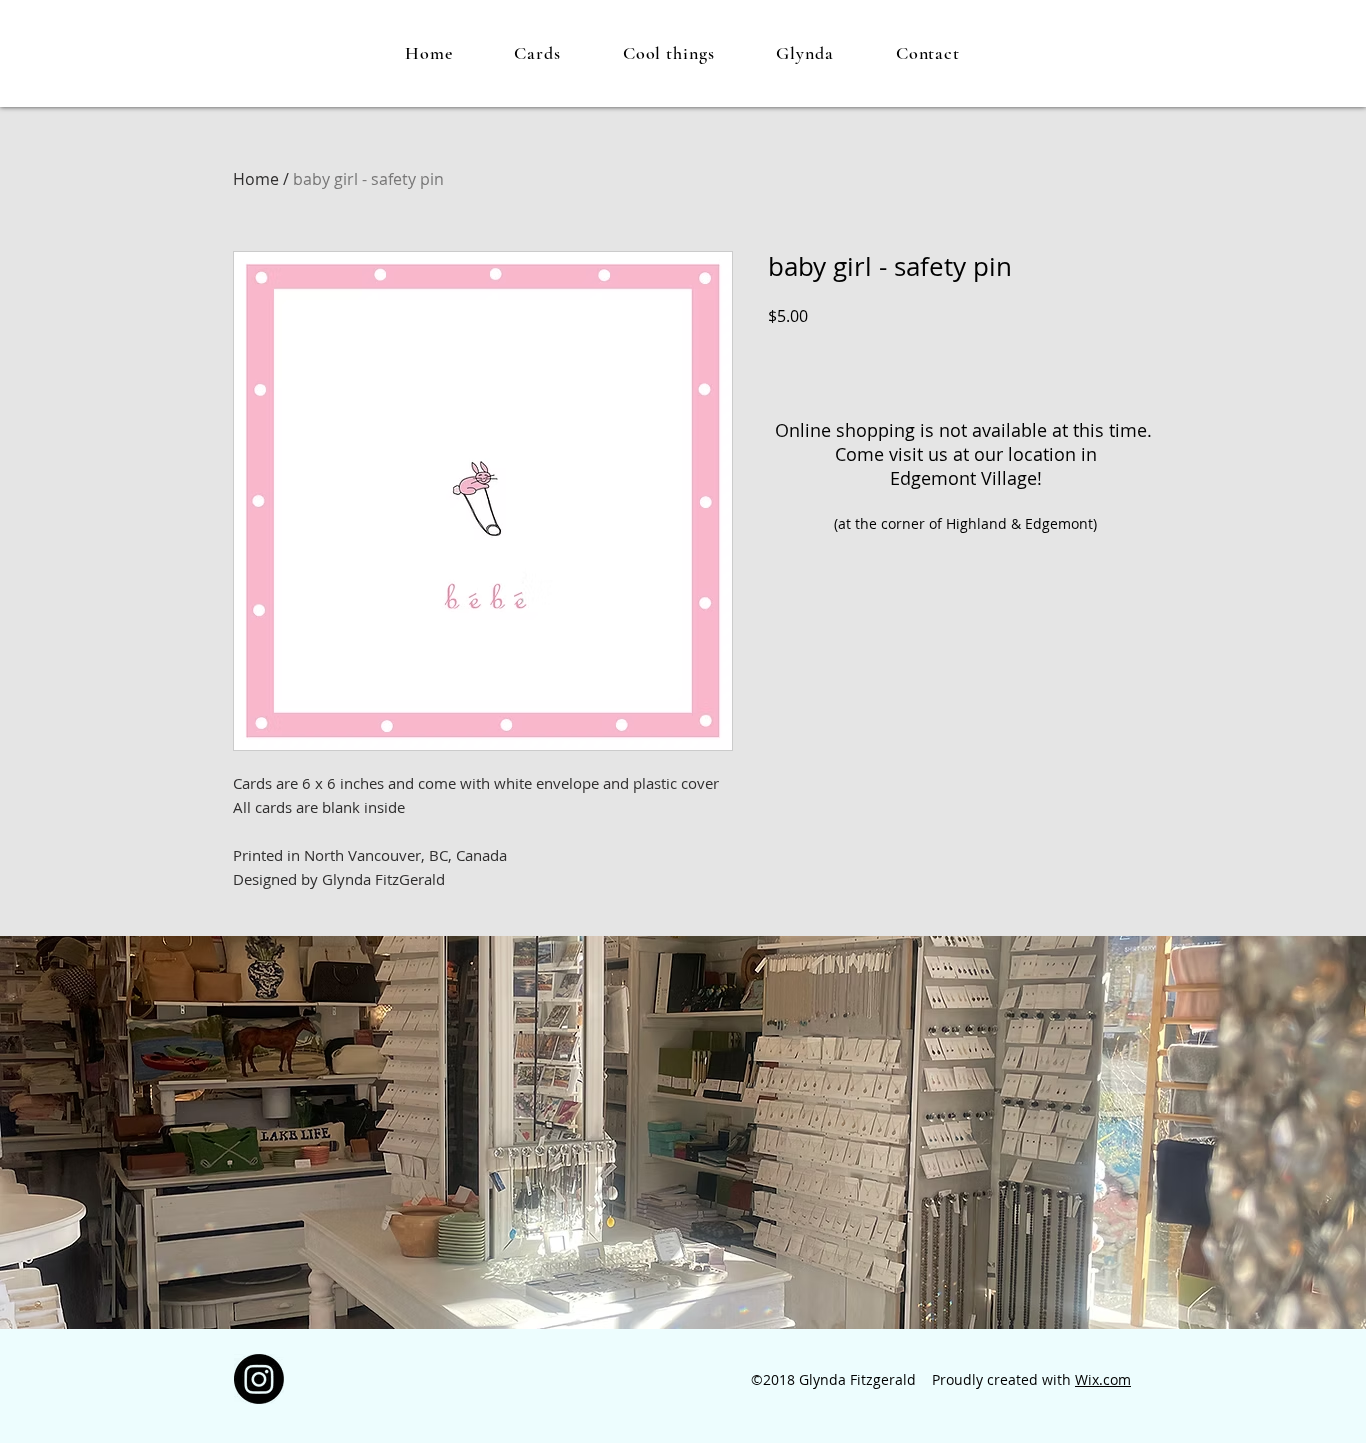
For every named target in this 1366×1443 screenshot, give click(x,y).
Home (256, 179)
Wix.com (1103, 1379)
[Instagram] (259, 1379)
